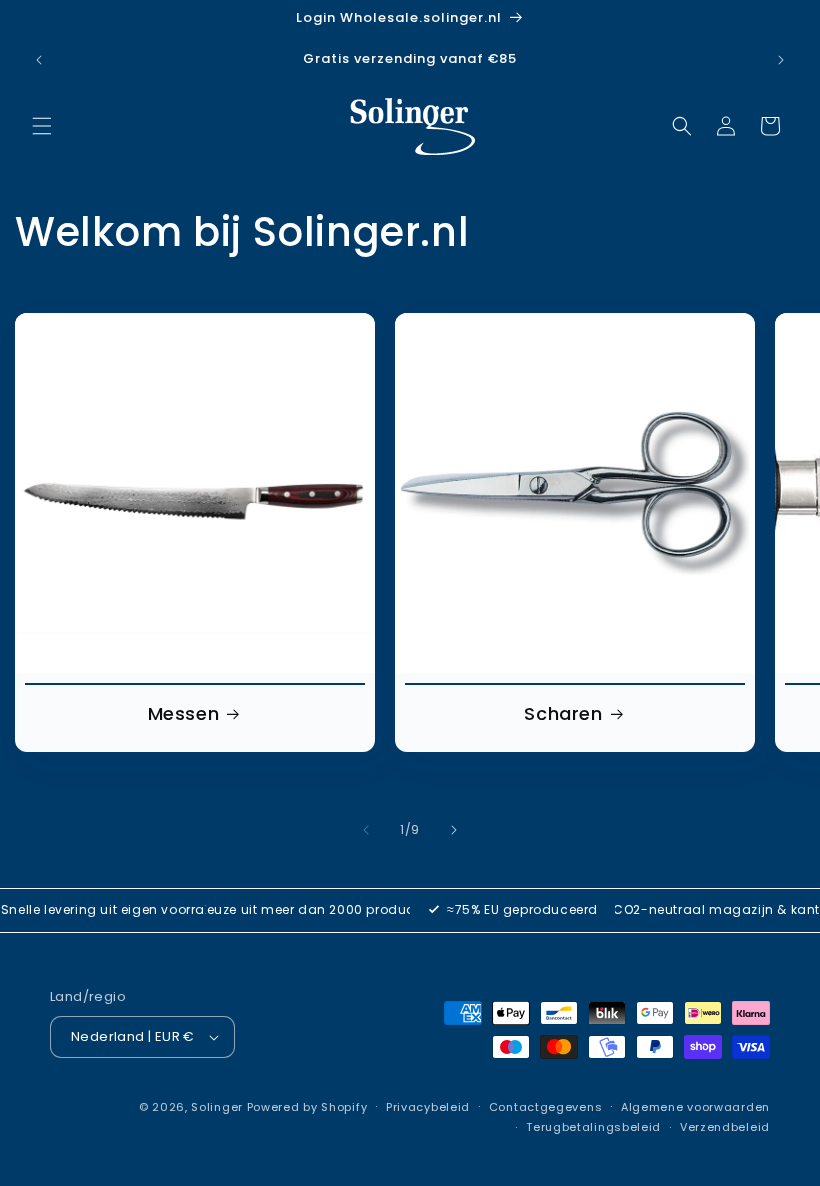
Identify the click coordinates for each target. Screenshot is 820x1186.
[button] (42, 126)
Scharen (563, 713)
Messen (184, 713)
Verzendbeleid (725, 1127)
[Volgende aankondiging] (781, 60)
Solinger (217, 1107)
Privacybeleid (428, 1107)
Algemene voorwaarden (695, 1107)
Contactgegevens (546, 1107)
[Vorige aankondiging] (39, 60)
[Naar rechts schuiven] (454, 830)
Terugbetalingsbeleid (593, 1127)
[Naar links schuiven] (366, 830)
